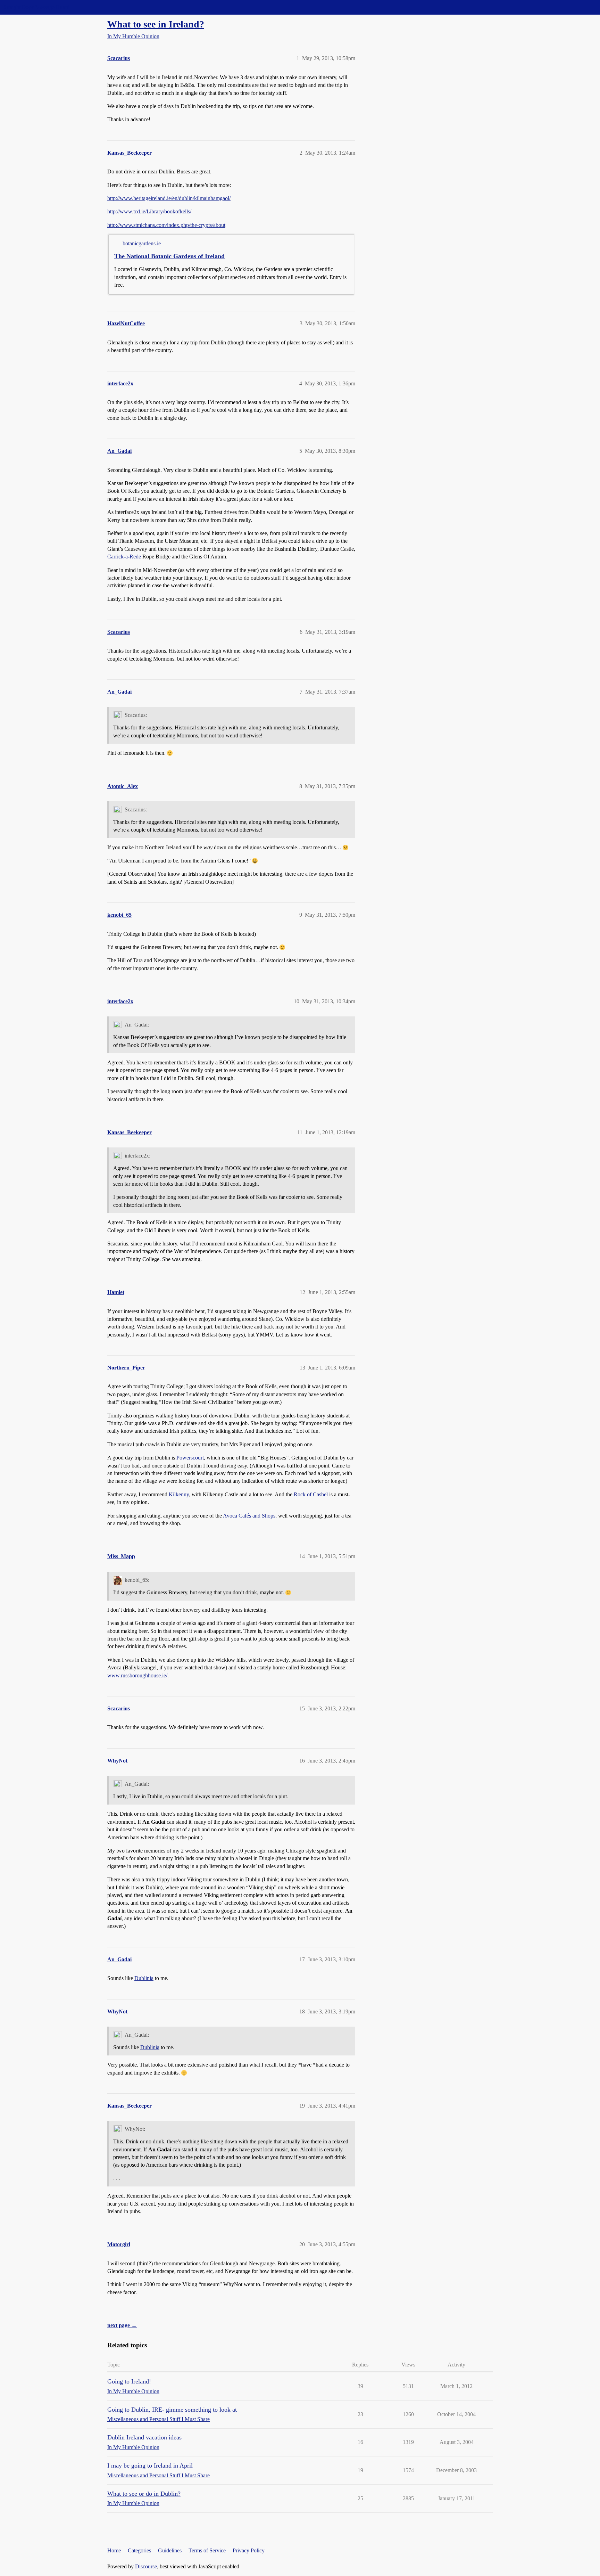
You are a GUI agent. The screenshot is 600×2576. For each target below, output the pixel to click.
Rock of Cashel (311, 1494)
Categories (139, 2550)
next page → (122, 2325)
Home (114, 2550)
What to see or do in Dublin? (144, 2494)
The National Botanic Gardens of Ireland (169, 256)
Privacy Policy (249, 2550)
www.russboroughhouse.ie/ (137, 1675)
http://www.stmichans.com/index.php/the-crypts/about (166, 225)
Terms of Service (207, 2550)
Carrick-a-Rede (124, 557)
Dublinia (144, 1978)
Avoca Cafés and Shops (249, 1516)
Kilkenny (179, 1494)
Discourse (146, 2566)
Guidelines (170, 2550)
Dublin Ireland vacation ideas (144, 2437)
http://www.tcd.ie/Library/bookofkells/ (149, 211)
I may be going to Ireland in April (150, 2465)
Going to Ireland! (129, 2381)
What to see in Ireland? (156, 24)
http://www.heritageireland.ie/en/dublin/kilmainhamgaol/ (169, 198)
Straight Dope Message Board (36, 7)
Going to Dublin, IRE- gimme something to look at (172, 2410)
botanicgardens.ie (142, 243)
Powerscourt (190, 1458)
